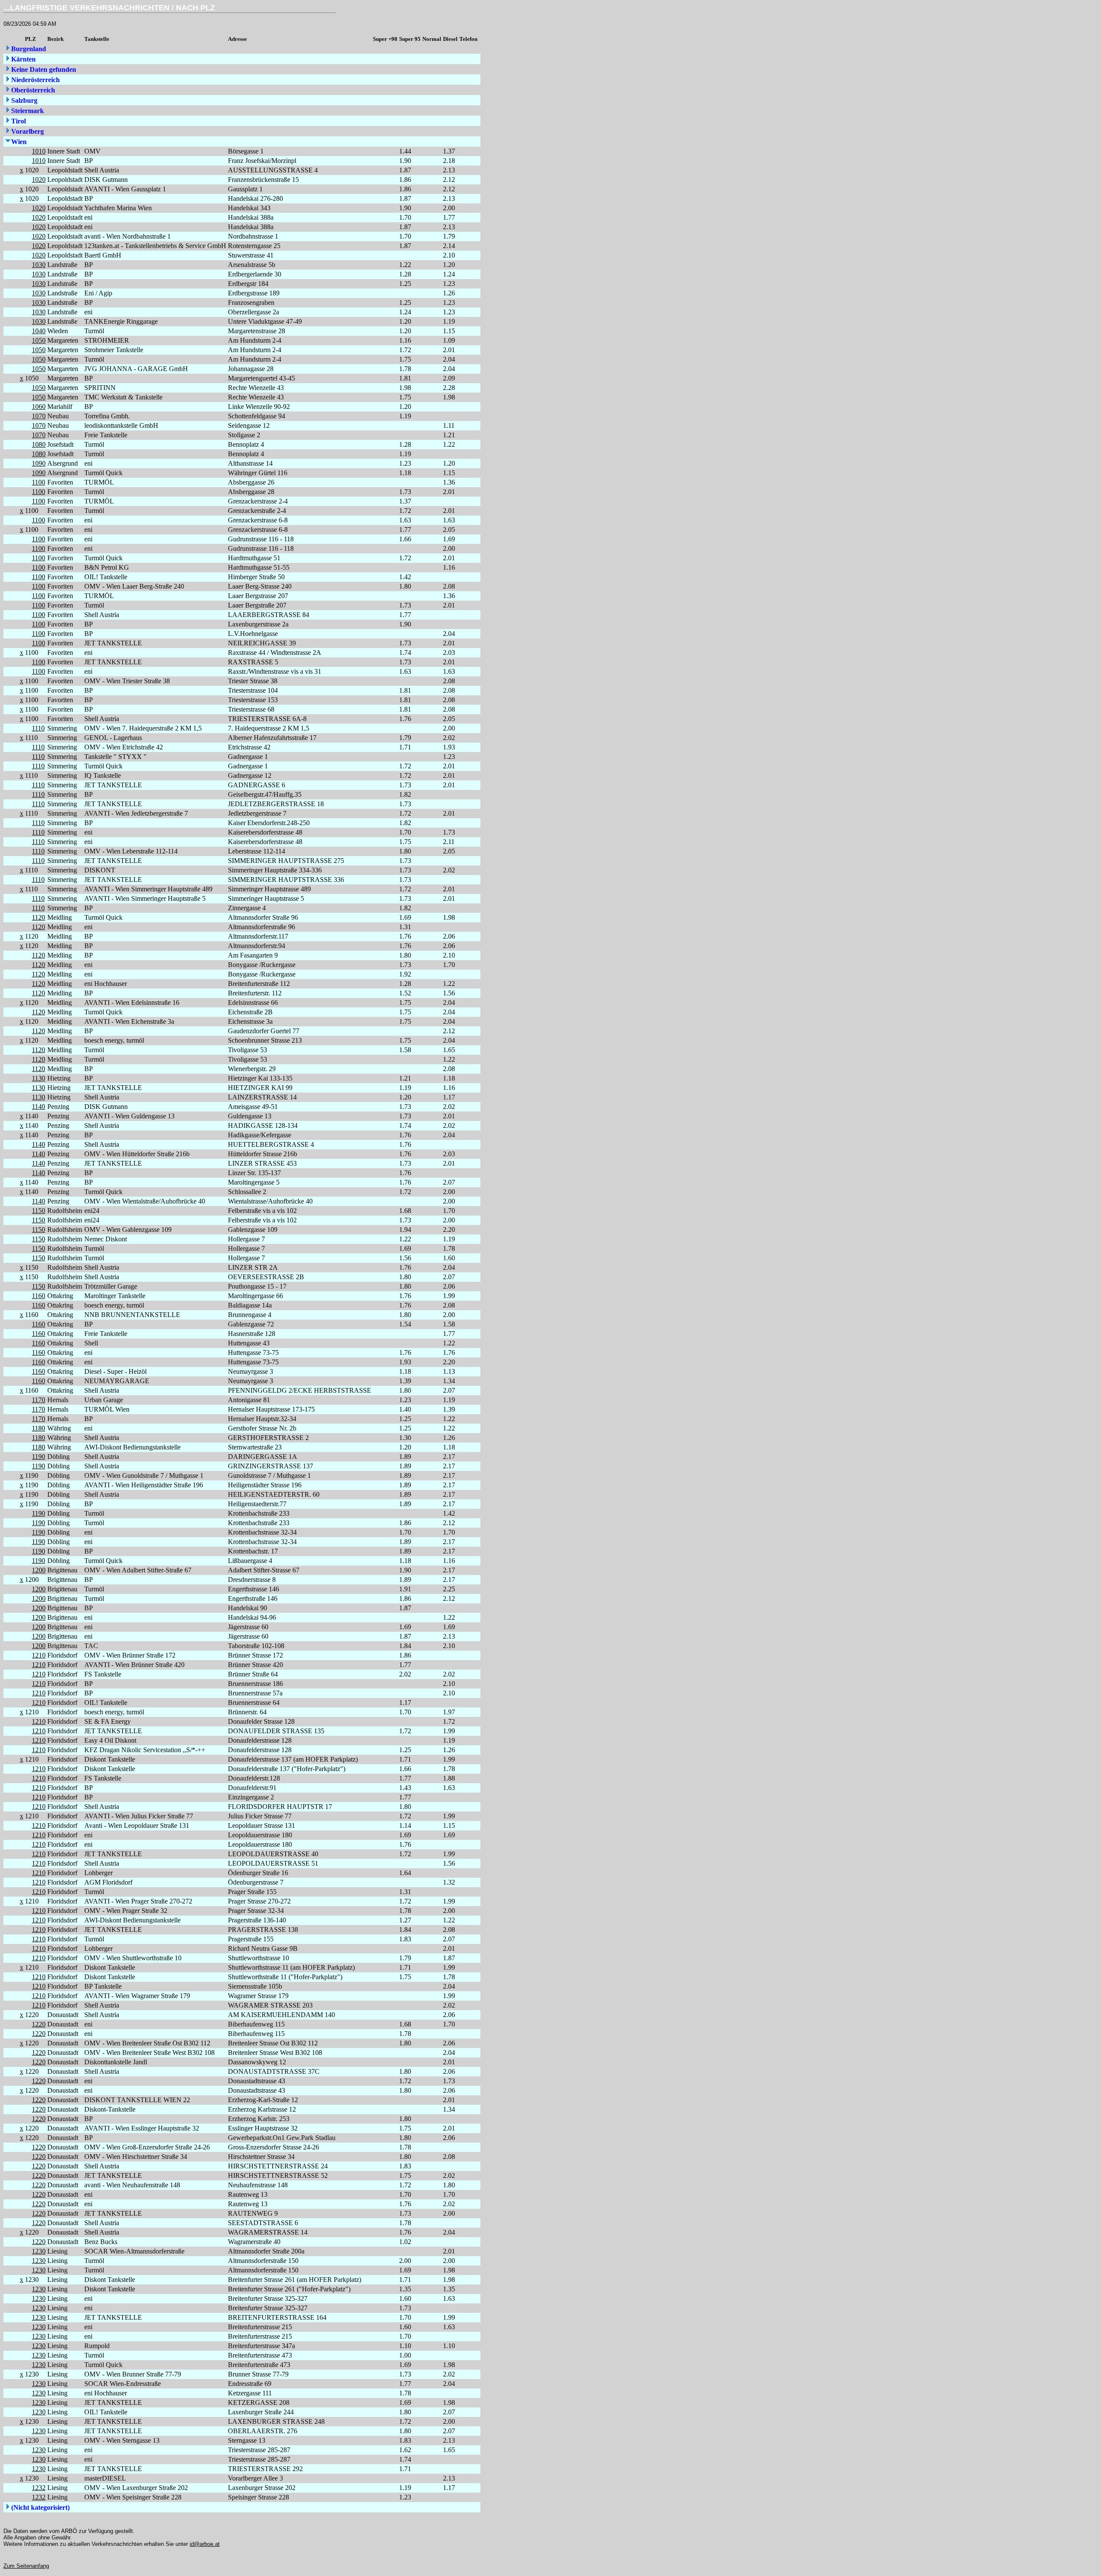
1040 (39, 331)
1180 (38, 1428)
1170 (38, 1400)
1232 (39, 2488)
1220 (39, 2024)
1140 (38, 1107)
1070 (39, 416)
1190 (38, 1457)
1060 (39, 407)
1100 (38, 482)
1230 (39, 2251)
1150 (38, 1211)
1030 (39, 265)
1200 (39, 1570)
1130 (38, 1078)
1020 (39, 180)
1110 (38, 728)
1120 (38, 917)
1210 (39, 1655)
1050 (39, 340)
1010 (39, 151)
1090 (39, 463)
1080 (39, 444)
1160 (38, 1296)
